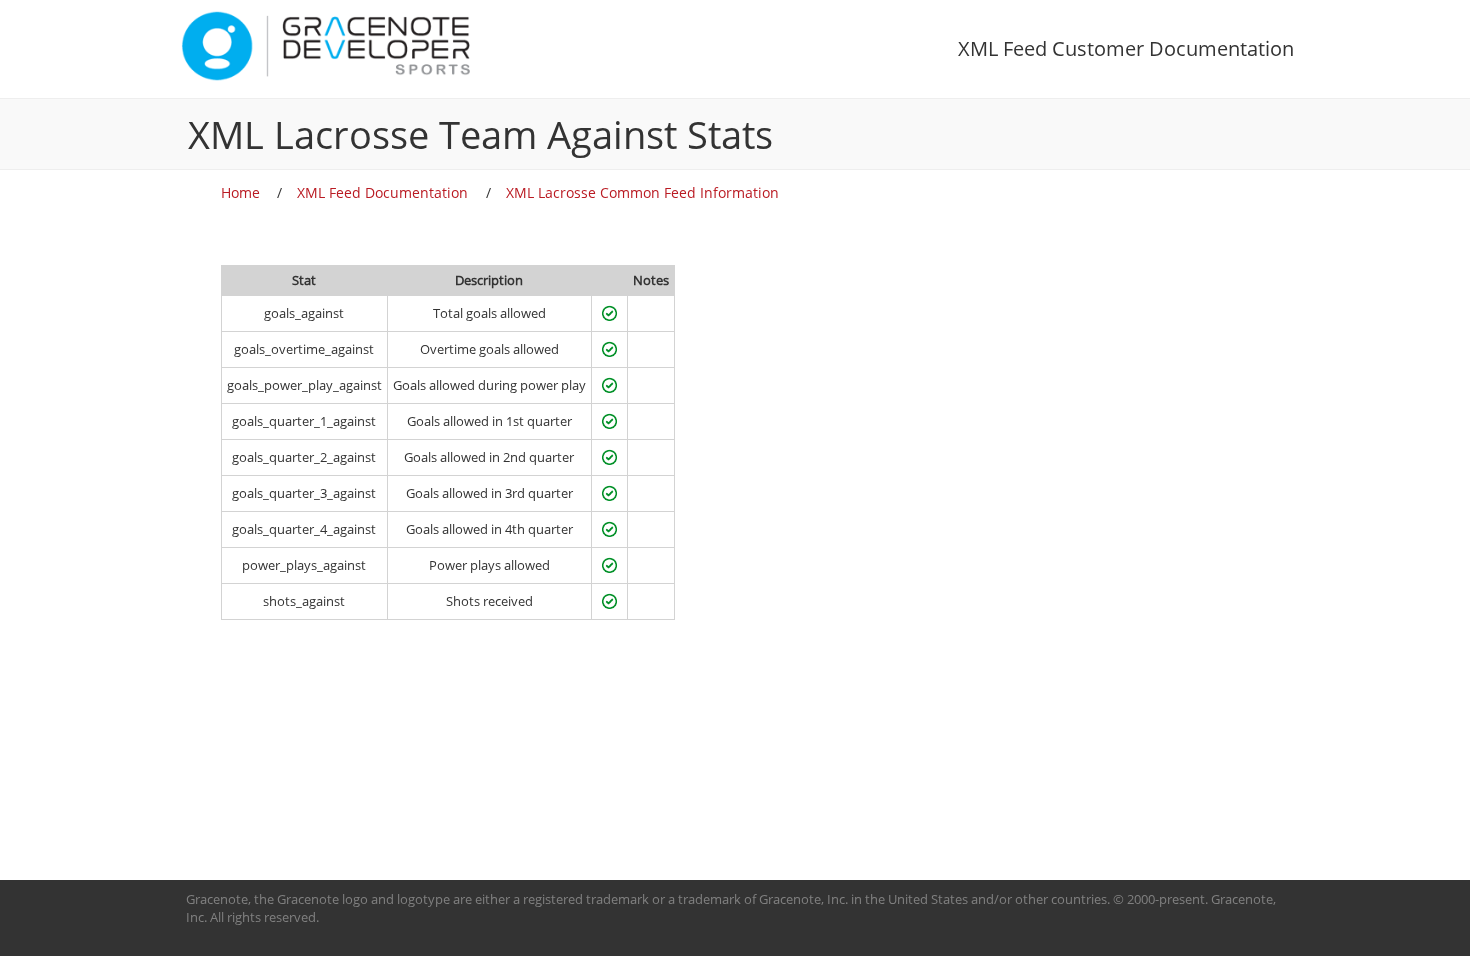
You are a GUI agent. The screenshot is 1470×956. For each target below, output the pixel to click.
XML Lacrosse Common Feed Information (642, 192)
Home (240, 192)
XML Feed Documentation (382, 192)
